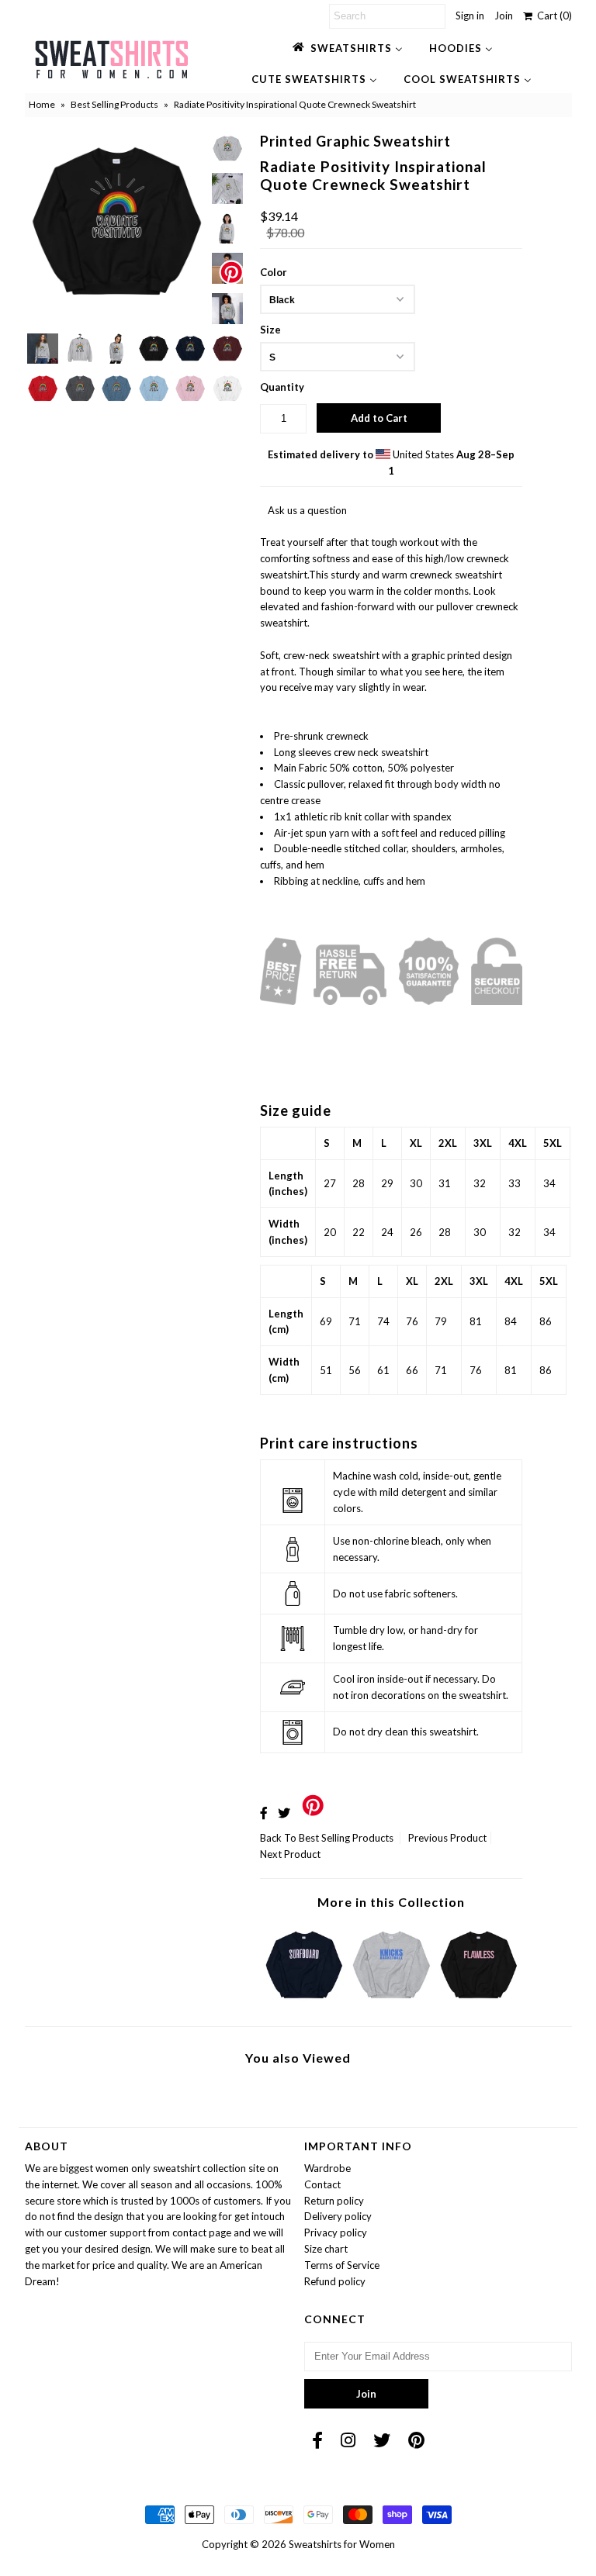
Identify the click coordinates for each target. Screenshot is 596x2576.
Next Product (290, 1854)
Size (270, 330)
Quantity (282, 387)
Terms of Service (342, 2265)
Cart (552, 16)
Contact (322, 2184)
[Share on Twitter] (284, 1813)
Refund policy (335, 2281)
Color (274, 272)
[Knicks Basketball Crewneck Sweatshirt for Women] (391, 2002)
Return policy (334, 2201)
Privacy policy (336, 2232)
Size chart (326, 2249)
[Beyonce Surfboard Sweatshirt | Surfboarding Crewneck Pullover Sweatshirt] (304, 2002)
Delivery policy (338, 2216)
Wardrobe (327, 2168)
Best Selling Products (114, 104)
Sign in (470, 16)
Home (42, 104)
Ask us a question (307, 510)
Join (504, 16)
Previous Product (447, 1838)
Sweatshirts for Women (342, 2544)
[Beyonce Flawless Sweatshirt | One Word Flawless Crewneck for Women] (479, 2002)
